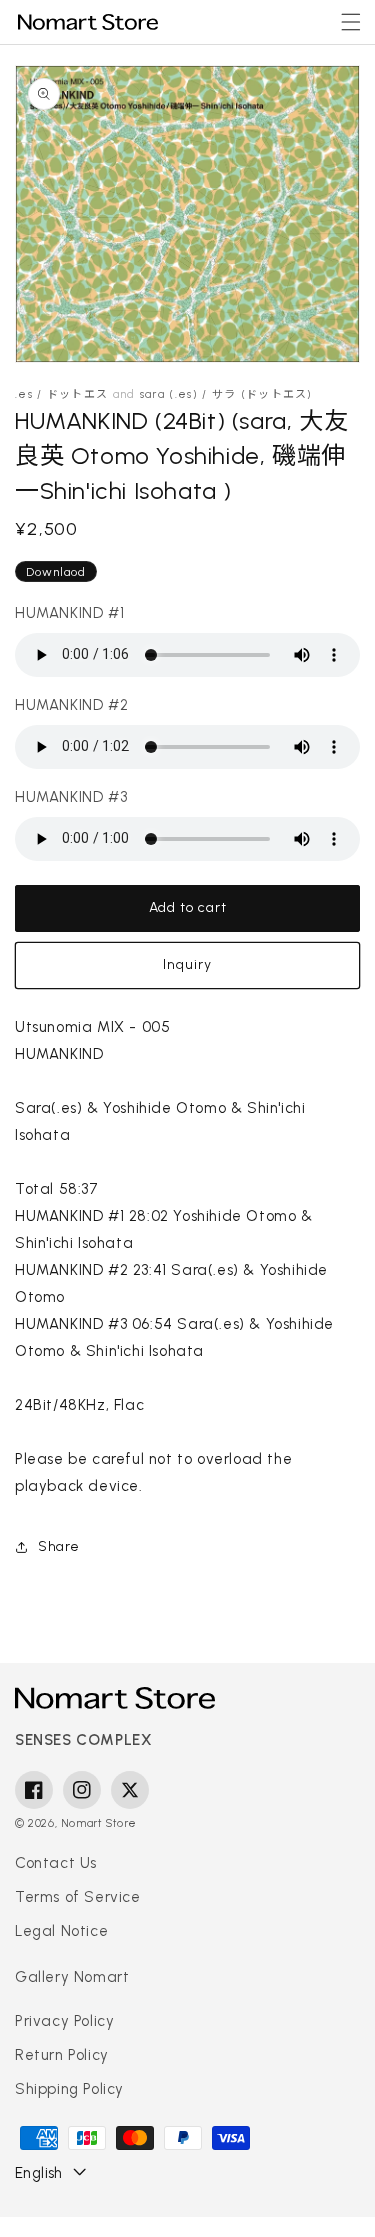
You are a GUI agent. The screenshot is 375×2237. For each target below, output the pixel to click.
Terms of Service (78, 1897)
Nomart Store (99, 1823)
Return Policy (62, 2055)
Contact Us (56, 1863)
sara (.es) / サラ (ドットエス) (226, 394)
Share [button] (59, 1546)
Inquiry (187, 964)
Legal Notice (61, 1931)
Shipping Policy (69, 2089)
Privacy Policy (64, 2021)
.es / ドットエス (61, 394)
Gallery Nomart (72, 1977)
